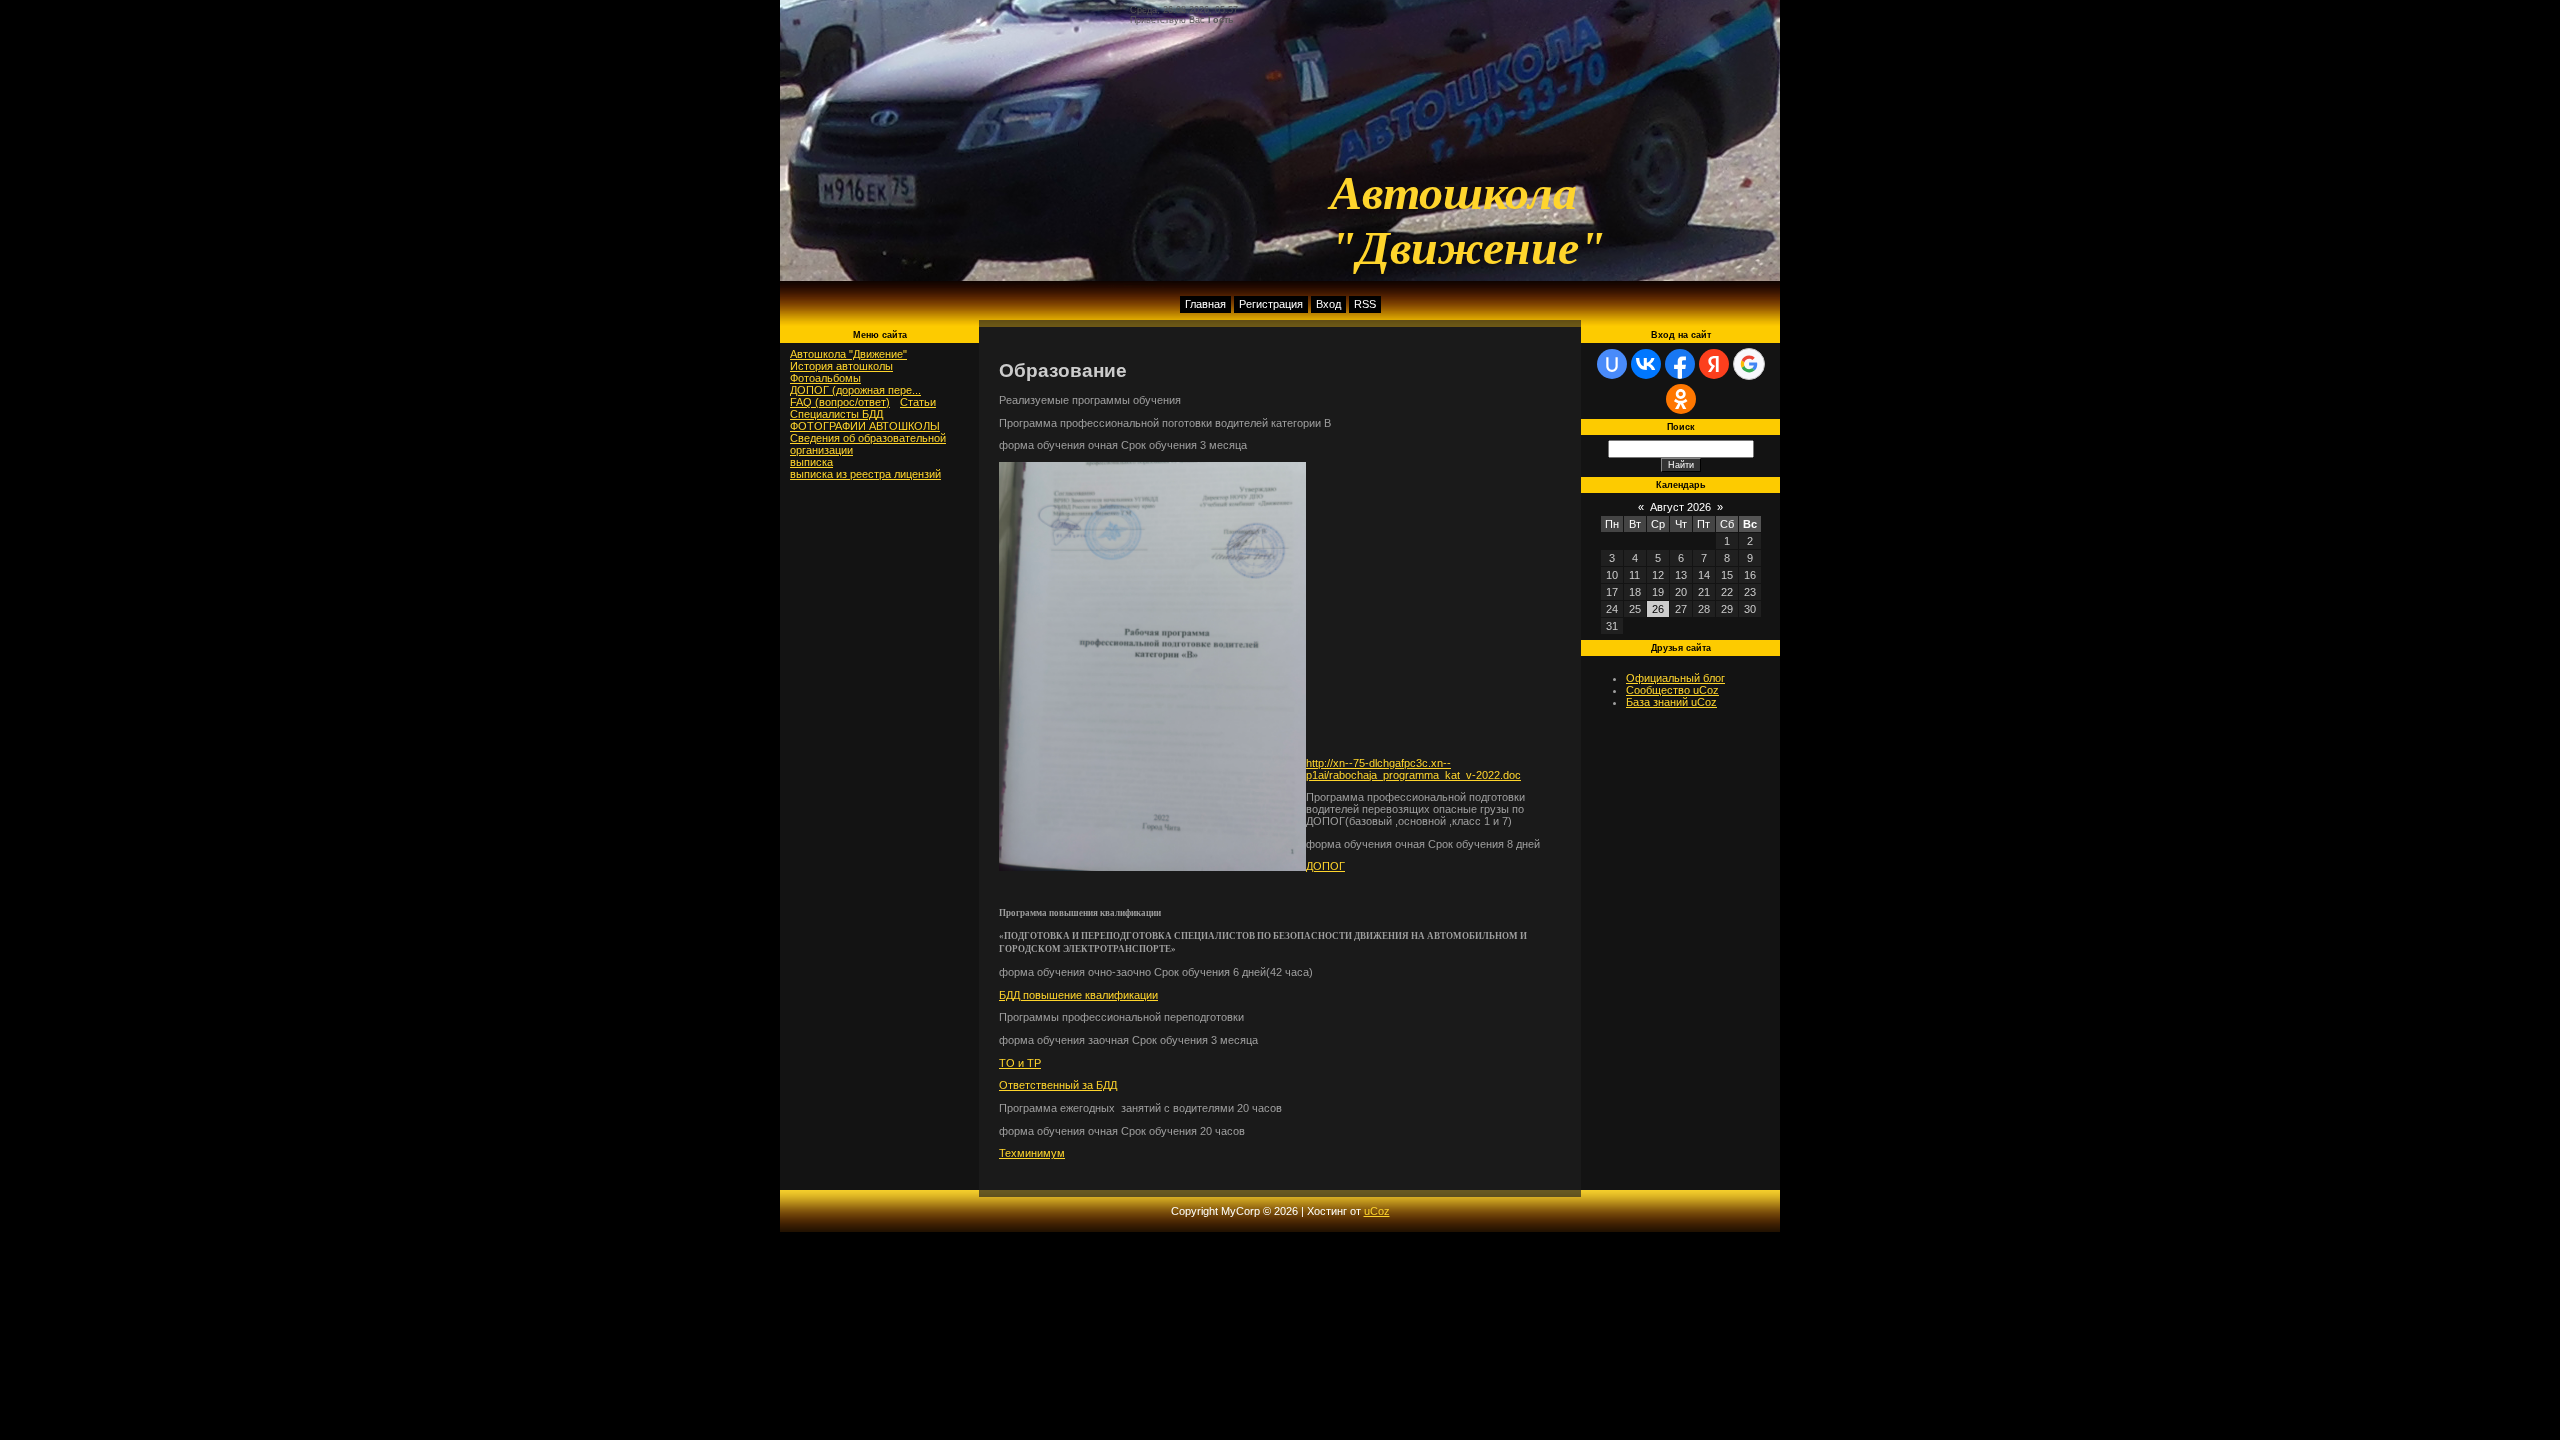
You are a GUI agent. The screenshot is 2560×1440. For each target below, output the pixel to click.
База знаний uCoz (1671, 702)
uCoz (1377, 1211)
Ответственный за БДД (1058, 1085)
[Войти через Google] (1749, 364)
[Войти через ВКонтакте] (1646, 364)
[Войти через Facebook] (1680, 364)
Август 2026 (1680, 507)
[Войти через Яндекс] (1714, 364)
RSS (1365, 304)
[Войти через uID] (1612, 364)
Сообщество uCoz (1672, 690)
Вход (1328, 304)
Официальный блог (1675, 678)
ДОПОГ (1325, 866)
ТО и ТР (1020, 1063)
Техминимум (1032, 1153)
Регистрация (1271, 304)
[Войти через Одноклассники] (1681, 399)
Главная (1205, 304)
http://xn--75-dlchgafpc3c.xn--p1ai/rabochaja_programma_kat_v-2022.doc (1413, 769)
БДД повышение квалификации (1078, 995)
